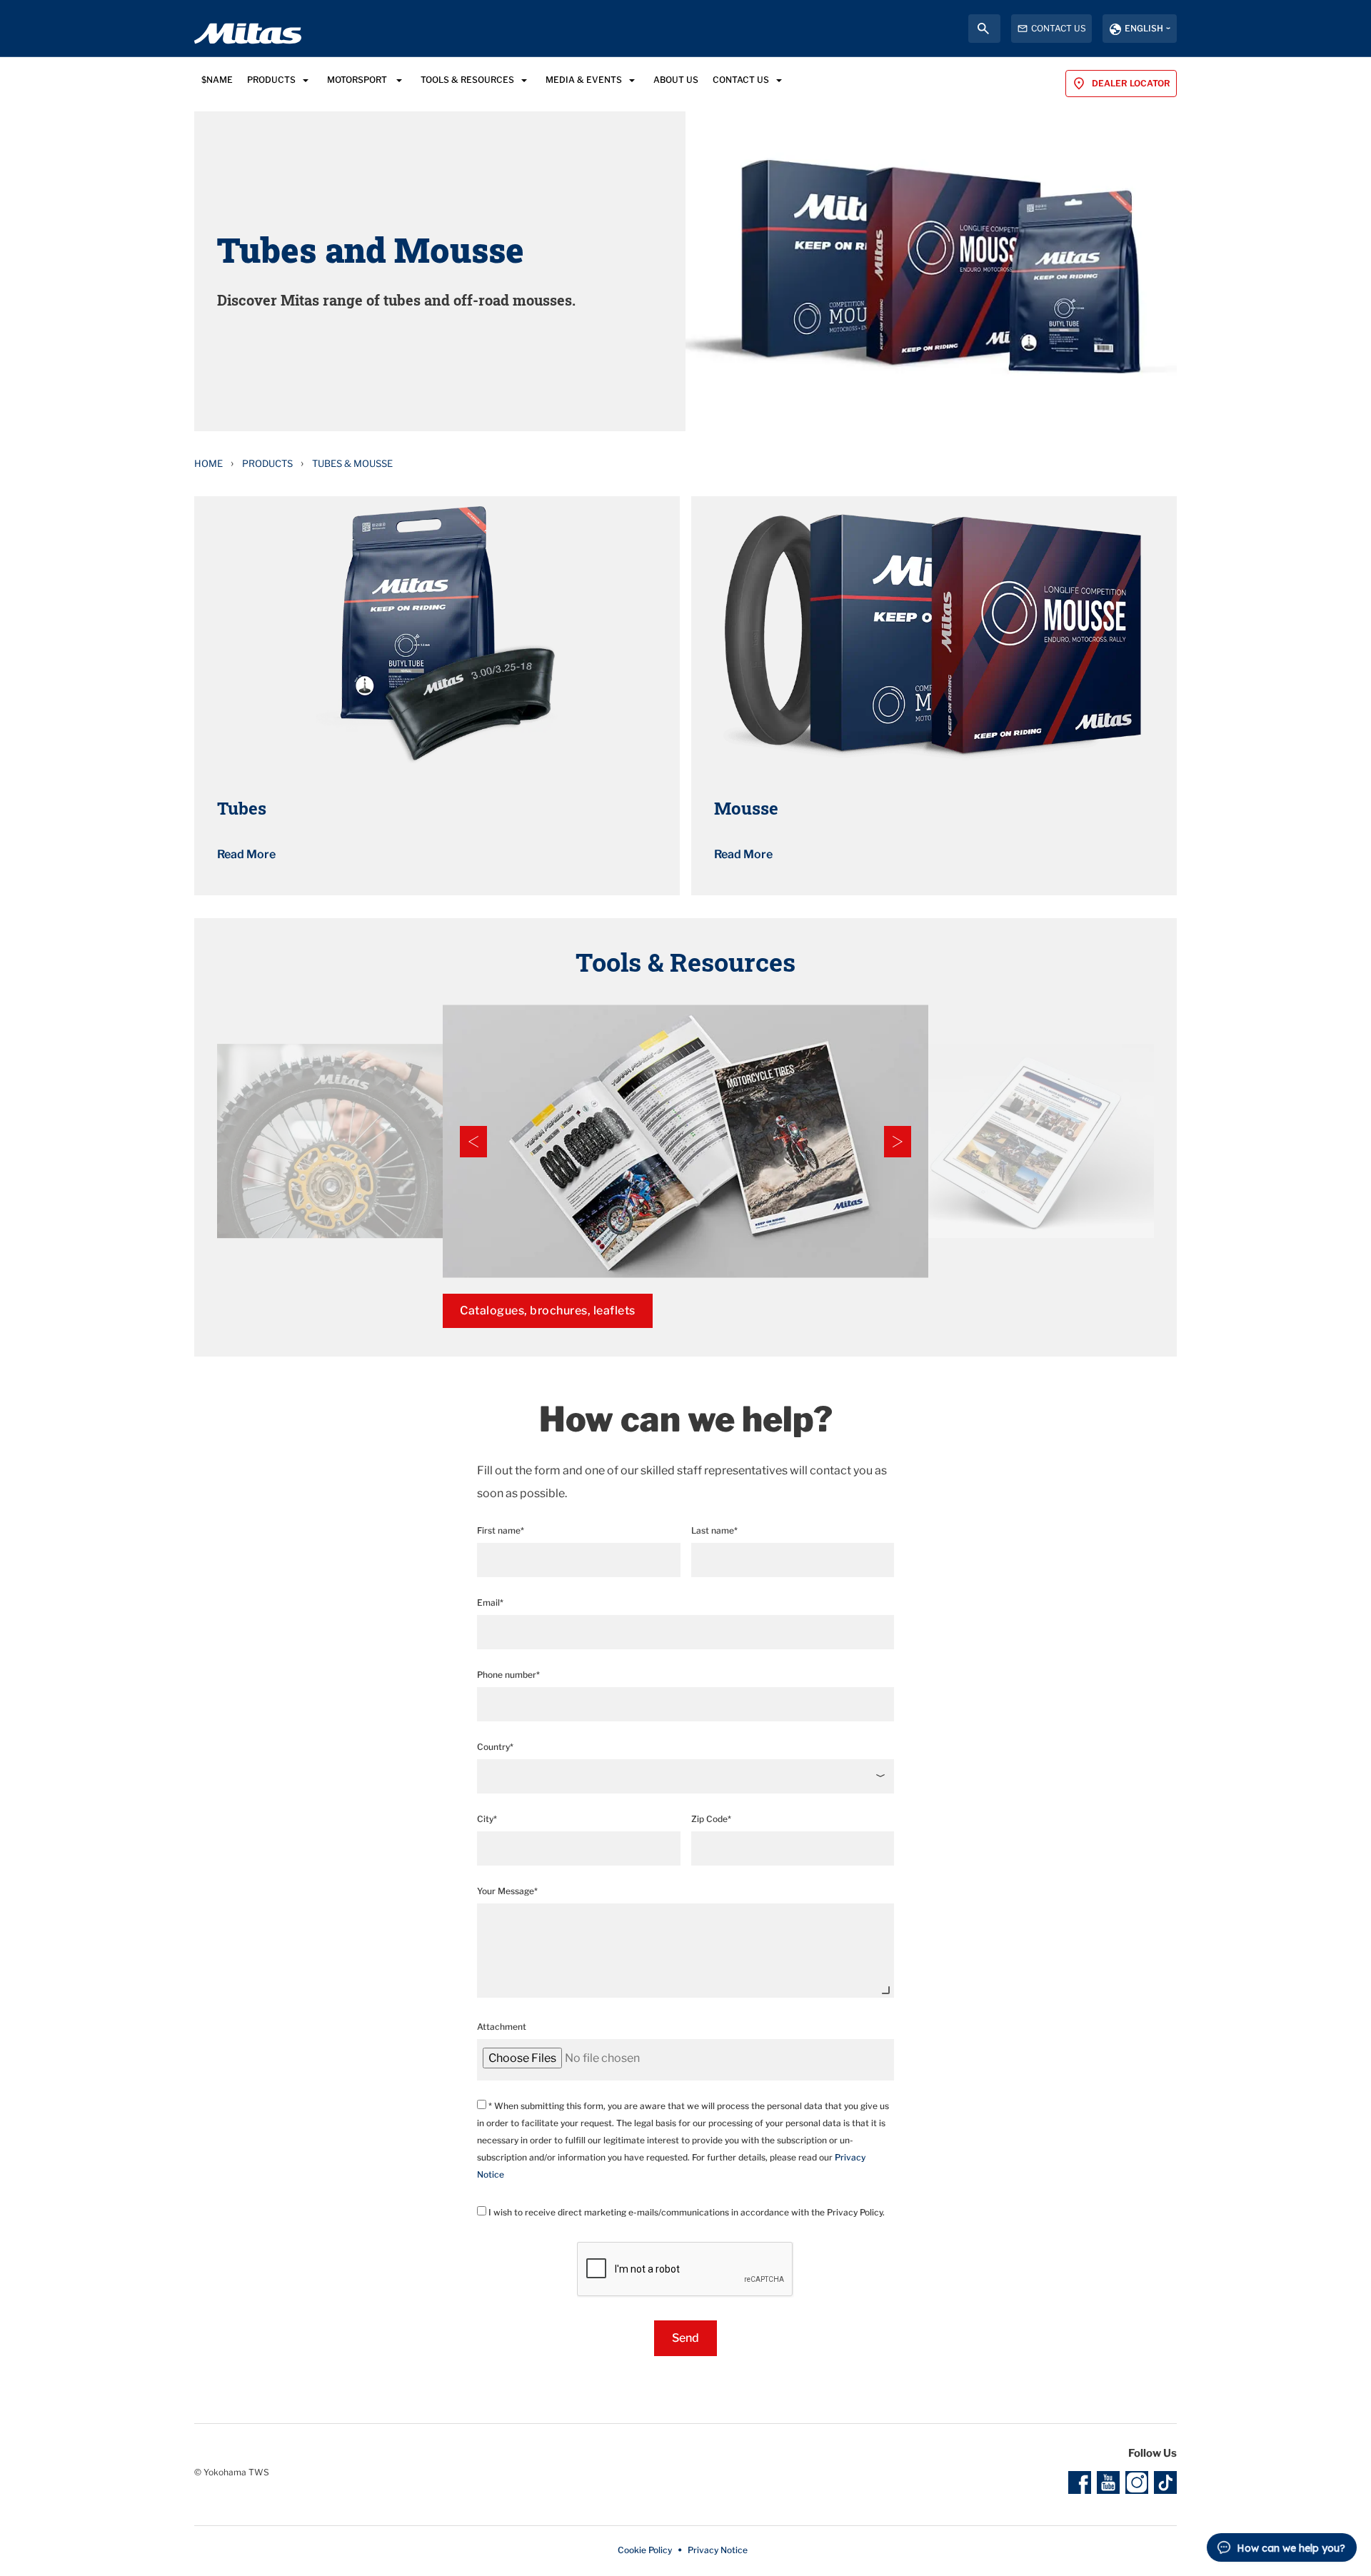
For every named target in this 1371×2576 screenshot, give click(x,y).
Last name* (714, 1530)
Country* (495, 1747)
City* (487, 1819)
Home (209, 463)
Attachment (502, 2027)
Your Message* (507, 1891)
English (1144, 28)
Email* (490, 1603)
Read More (246, 854)
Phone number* (508, 1675)
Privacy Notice (718, 2550)
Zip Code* (711, 1819)
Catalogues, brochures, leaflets (548, 1310)
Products (267, 463)
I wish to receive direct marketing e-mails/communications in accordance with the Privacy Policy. (685, 2212)
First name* (501, 1530)
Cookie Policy (645, 2550)
